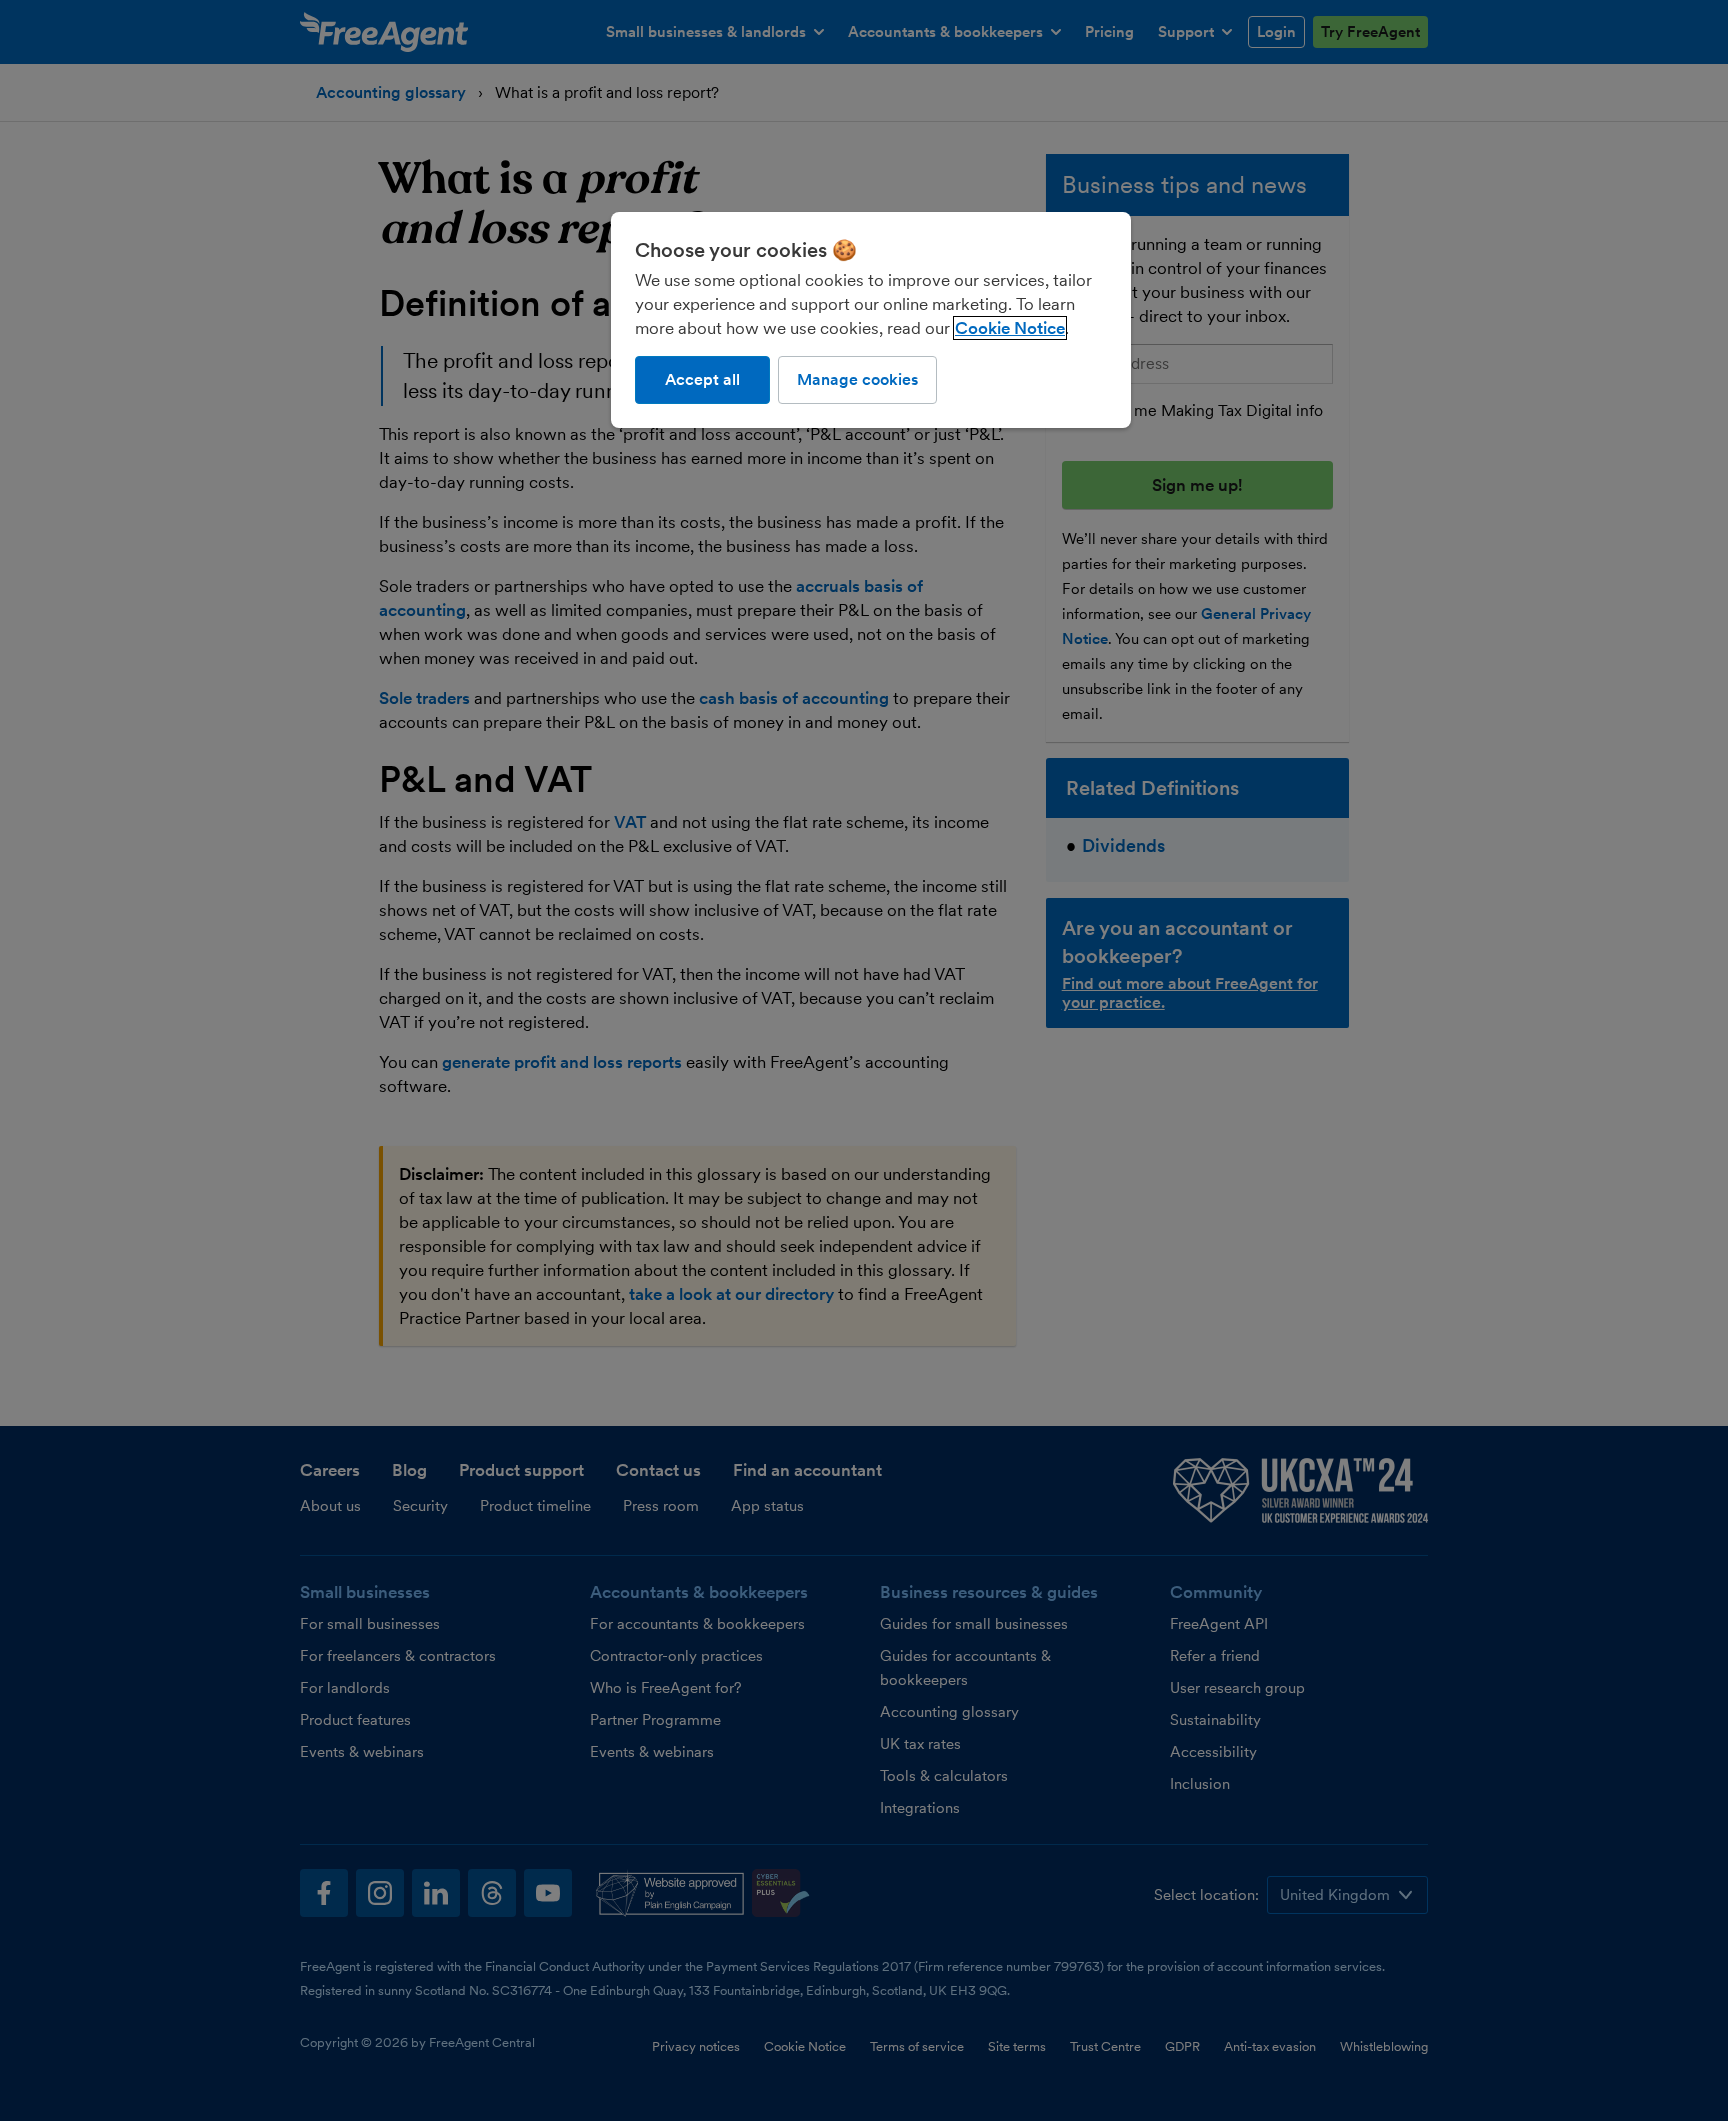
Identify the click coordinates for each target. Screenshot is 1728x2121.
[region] (871, 320)
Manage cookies (857, 379)
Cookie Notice (1010, 328)
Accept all (702, 379)
